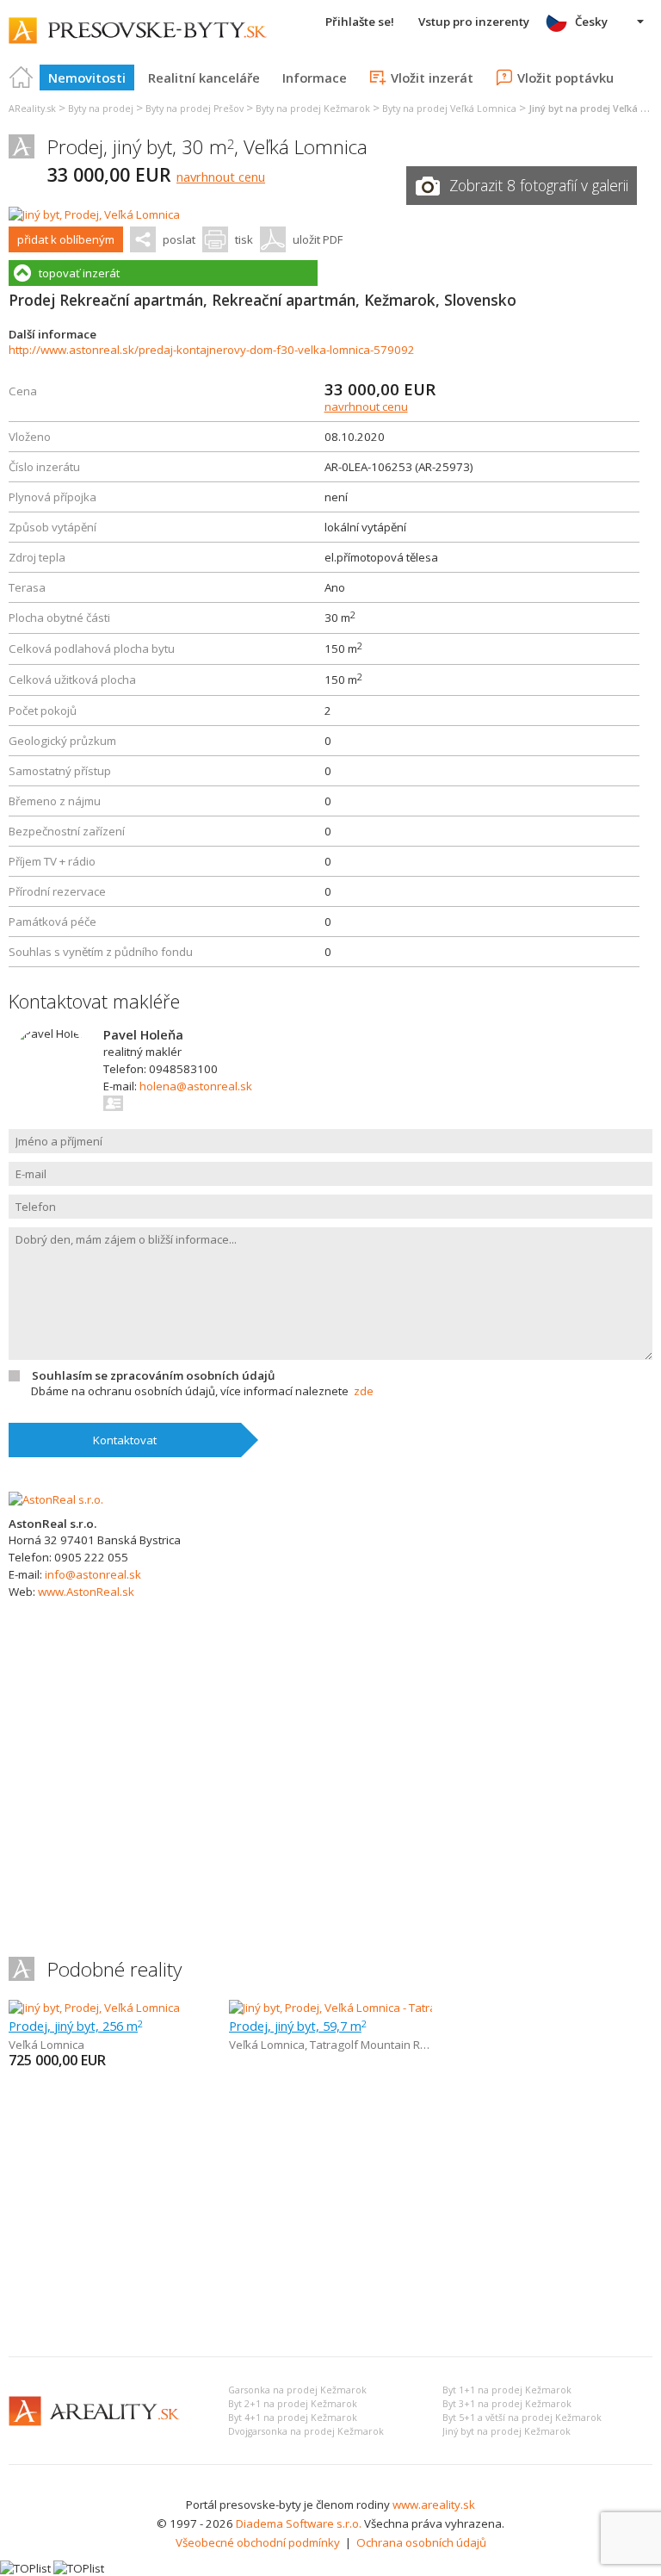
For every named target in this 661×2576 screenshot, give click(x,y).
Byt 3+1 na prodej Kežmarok (507, 2404)
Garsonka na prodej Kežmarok (297, 2390)
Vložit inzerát (432, 78)
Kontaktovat (125, 1440)
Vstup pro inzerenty (474, 22)
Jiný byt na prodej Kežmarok (507, 2431)
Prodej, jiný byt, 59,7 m (298, 2026)
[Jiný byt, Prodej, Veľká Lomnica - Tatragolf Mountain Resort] (381, 2008)
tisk (244, 239)
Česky (591, 22)
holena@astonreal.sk (196, 1086)
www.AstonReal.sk (86, 1592)
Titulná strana (22, 78)
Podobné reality (114, 1969)
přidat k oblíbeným (66, 239)
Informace (315, 78)
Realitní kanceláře (204, 78)
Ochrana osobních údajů (421, 2542)
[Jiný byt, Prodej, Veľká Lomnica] (94, 214)
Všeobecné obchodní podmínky (258, 2542)
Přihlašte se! (360, 22)
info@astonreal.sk (93, 1574)
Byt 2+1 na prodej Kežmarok (293, 2404)
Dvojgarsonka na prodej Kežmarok (306, 2431)
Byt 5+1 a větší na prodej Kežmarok (522, 2418)
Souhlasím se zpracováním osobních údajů (153, 1375)
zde (364, 1391)
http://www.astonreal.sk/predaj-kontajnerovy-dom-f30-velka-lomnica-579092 (212, 350)
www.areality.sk (434, 2505)
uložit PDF (318, 239)
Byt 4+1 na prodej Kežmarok (293, 2418)
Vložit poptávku (565, 78)
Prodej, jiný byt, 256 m (76, 2026)
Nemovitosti (87, 78)
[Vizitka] (114, 1103)
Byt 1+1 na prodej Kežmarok (507, 2390)
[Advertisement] (330, 2214)
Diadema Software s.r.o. (299, 2523)
